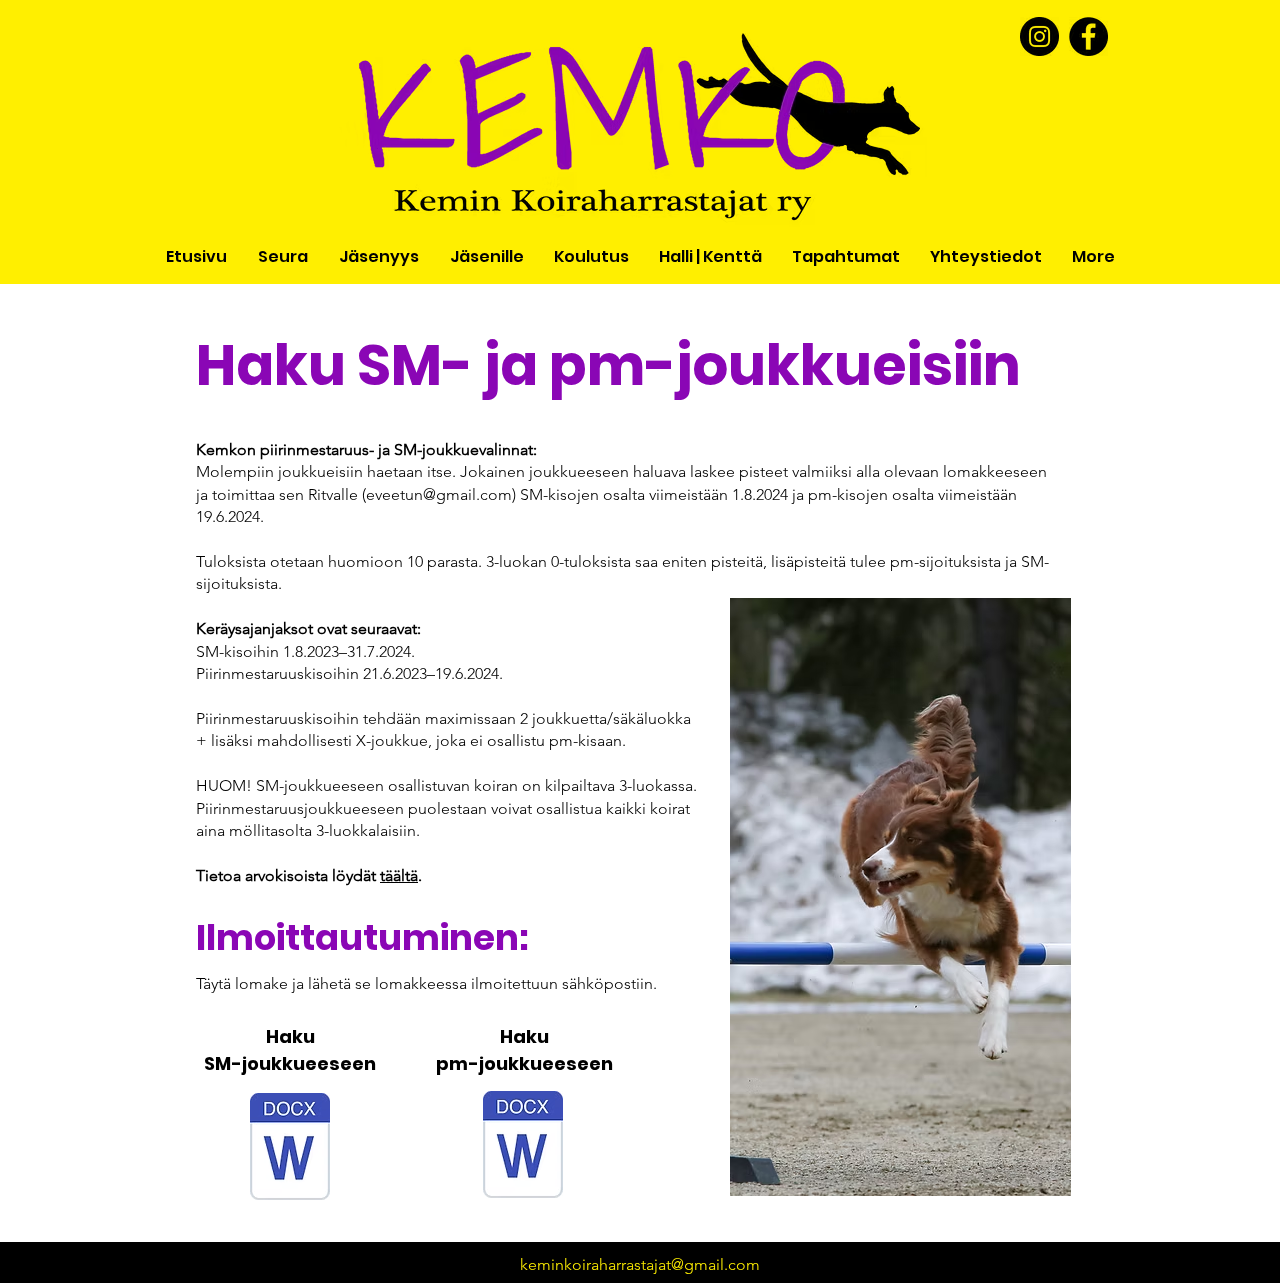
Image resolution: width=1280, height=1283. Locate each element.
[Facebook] (1088, 36)
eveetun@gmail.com (439, 494)
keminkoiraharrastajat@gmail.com (640, 1264)
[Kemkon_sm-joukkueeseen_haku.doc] (290, 1149)
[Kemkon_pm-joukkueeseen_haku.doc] (523, 1147)
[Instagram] (1039, 36)
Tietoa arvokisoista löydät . (309, 875)
